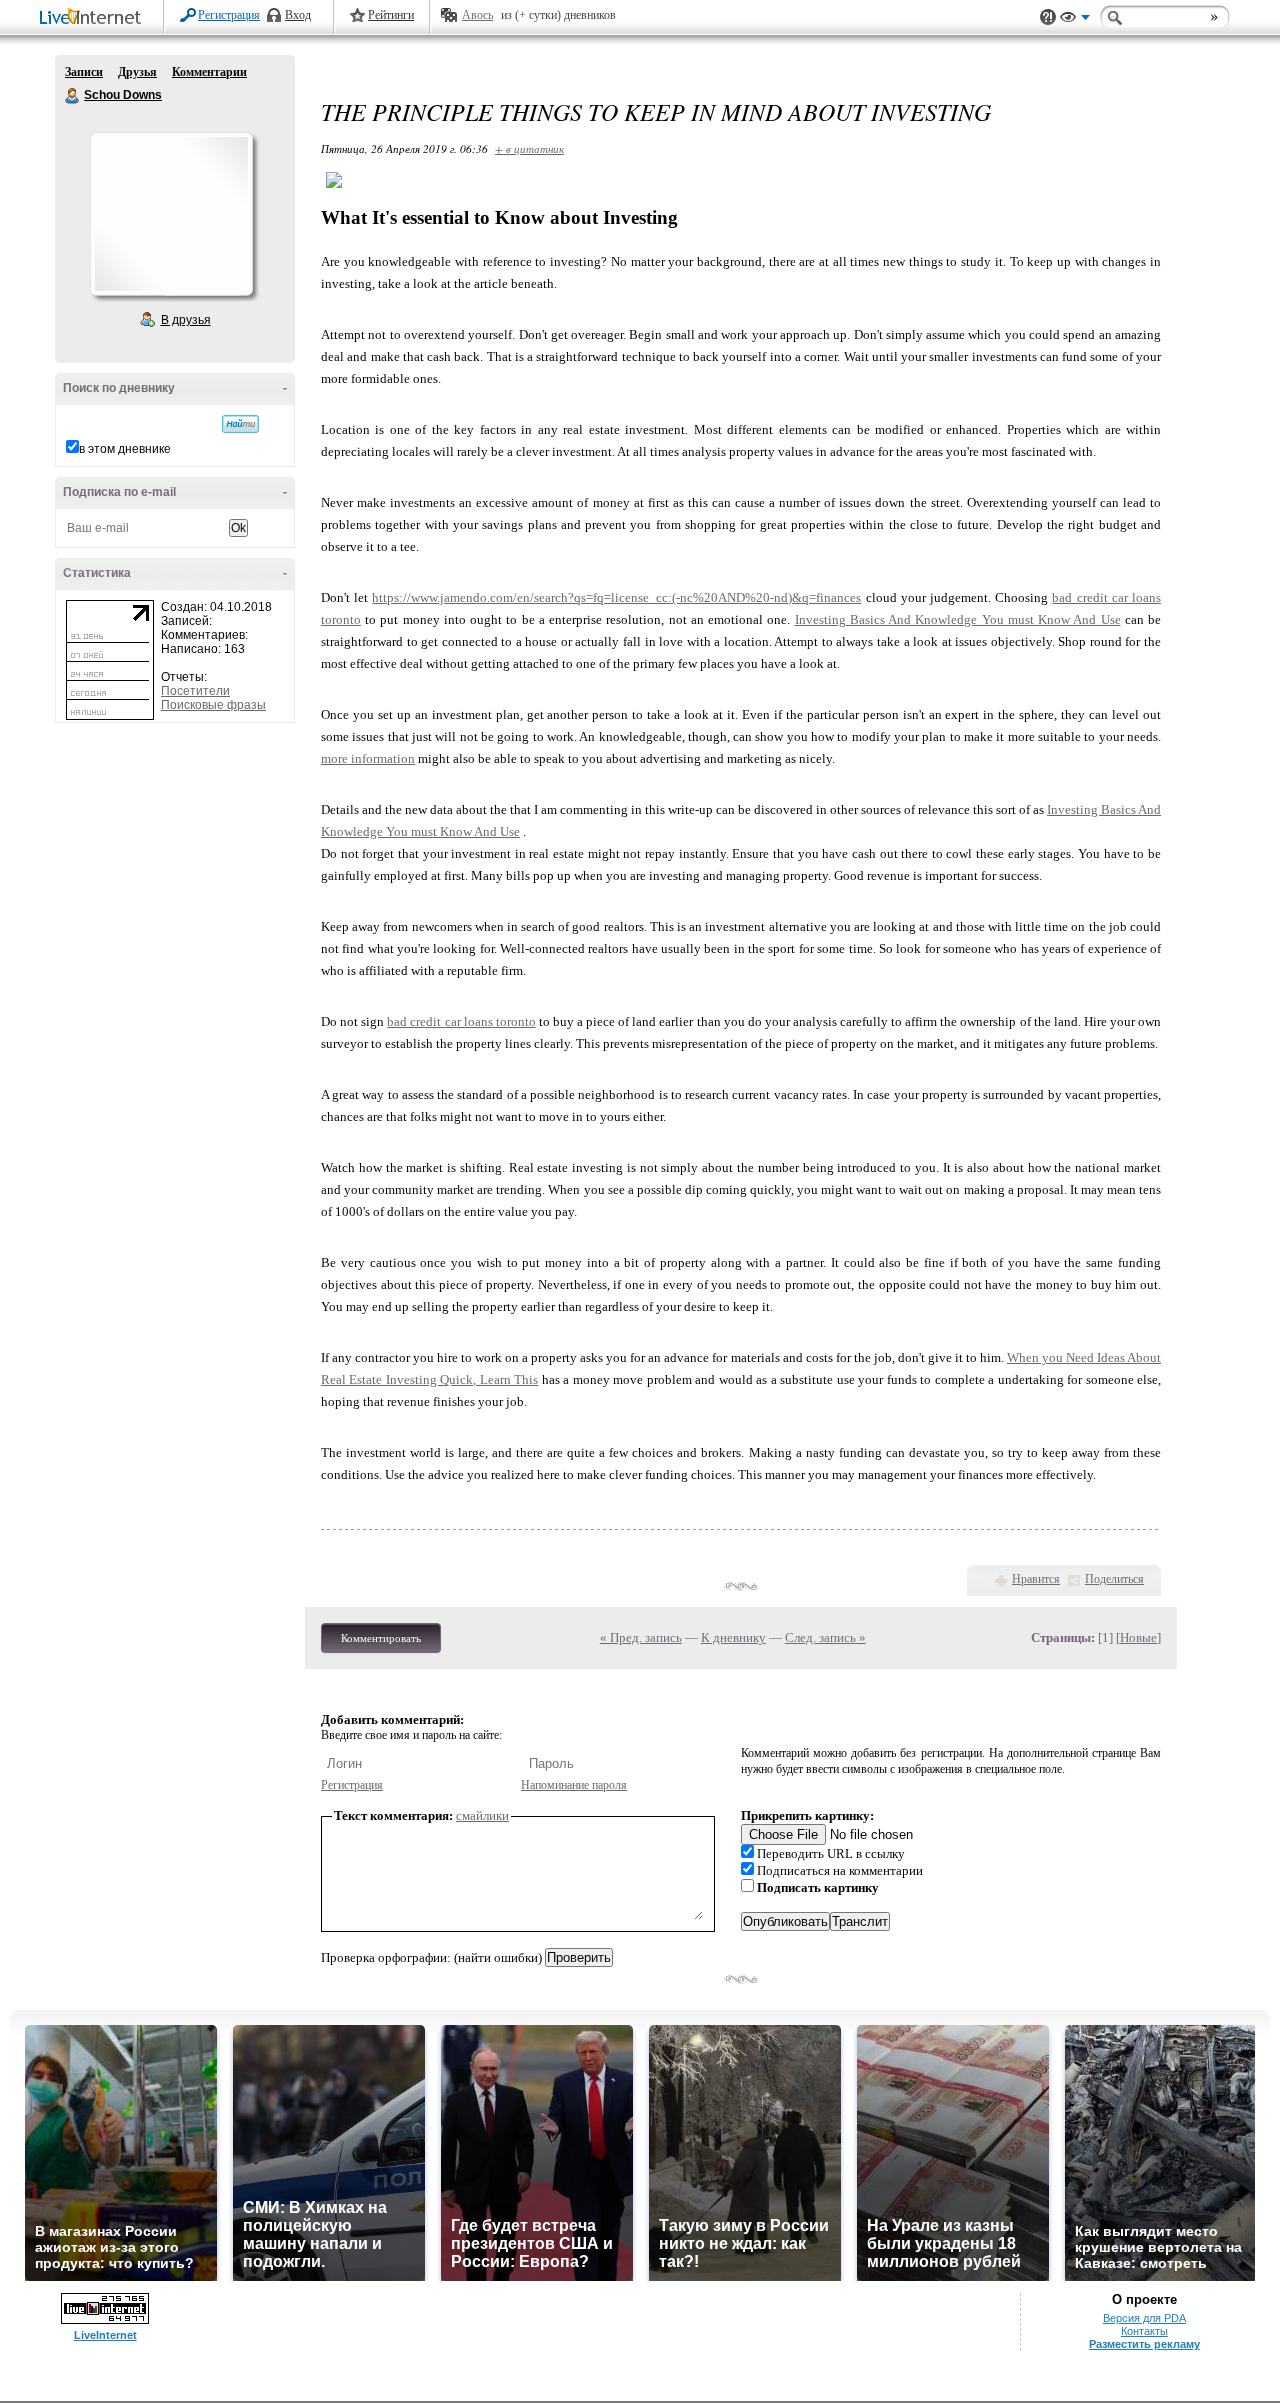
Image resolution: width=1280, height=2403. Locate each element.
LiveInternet (94, 18)
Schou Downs (73, 96)
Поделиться (1114, 1579)
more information (368, 758)
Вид (1075, 20)
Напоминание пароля (574, 1785)
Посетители (195, 691)
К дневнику (733, 1637)
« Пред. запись (641, 1637)
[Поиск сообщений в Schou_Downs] (240, 424)
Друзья (137, 72)
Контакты (1144, 2331)
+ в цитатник (529, 148)
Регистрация (229, 15)
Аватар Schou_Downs (171, 214)
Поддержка (1048, 17)
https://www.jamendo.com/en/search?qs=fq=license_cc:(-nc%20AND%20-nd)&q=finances (616, 597)
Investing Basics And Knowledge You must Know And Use (958, 619)
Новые (1138, 1637)
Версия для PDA (1144, 2318)
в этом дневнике (125, 449)
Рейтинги (391, 15)
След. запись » (825, 1637)
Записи (84, 72)
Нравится (1036, 1579)
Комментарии (209, 72)
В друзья (186, 320)
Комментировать (381, 1638)
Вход (298, 15)
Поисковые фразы (213, 705)
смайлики (482, 1815)
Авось (477, 15)
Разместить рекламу (1144, 2344)
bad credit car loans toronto (461, 1021)
